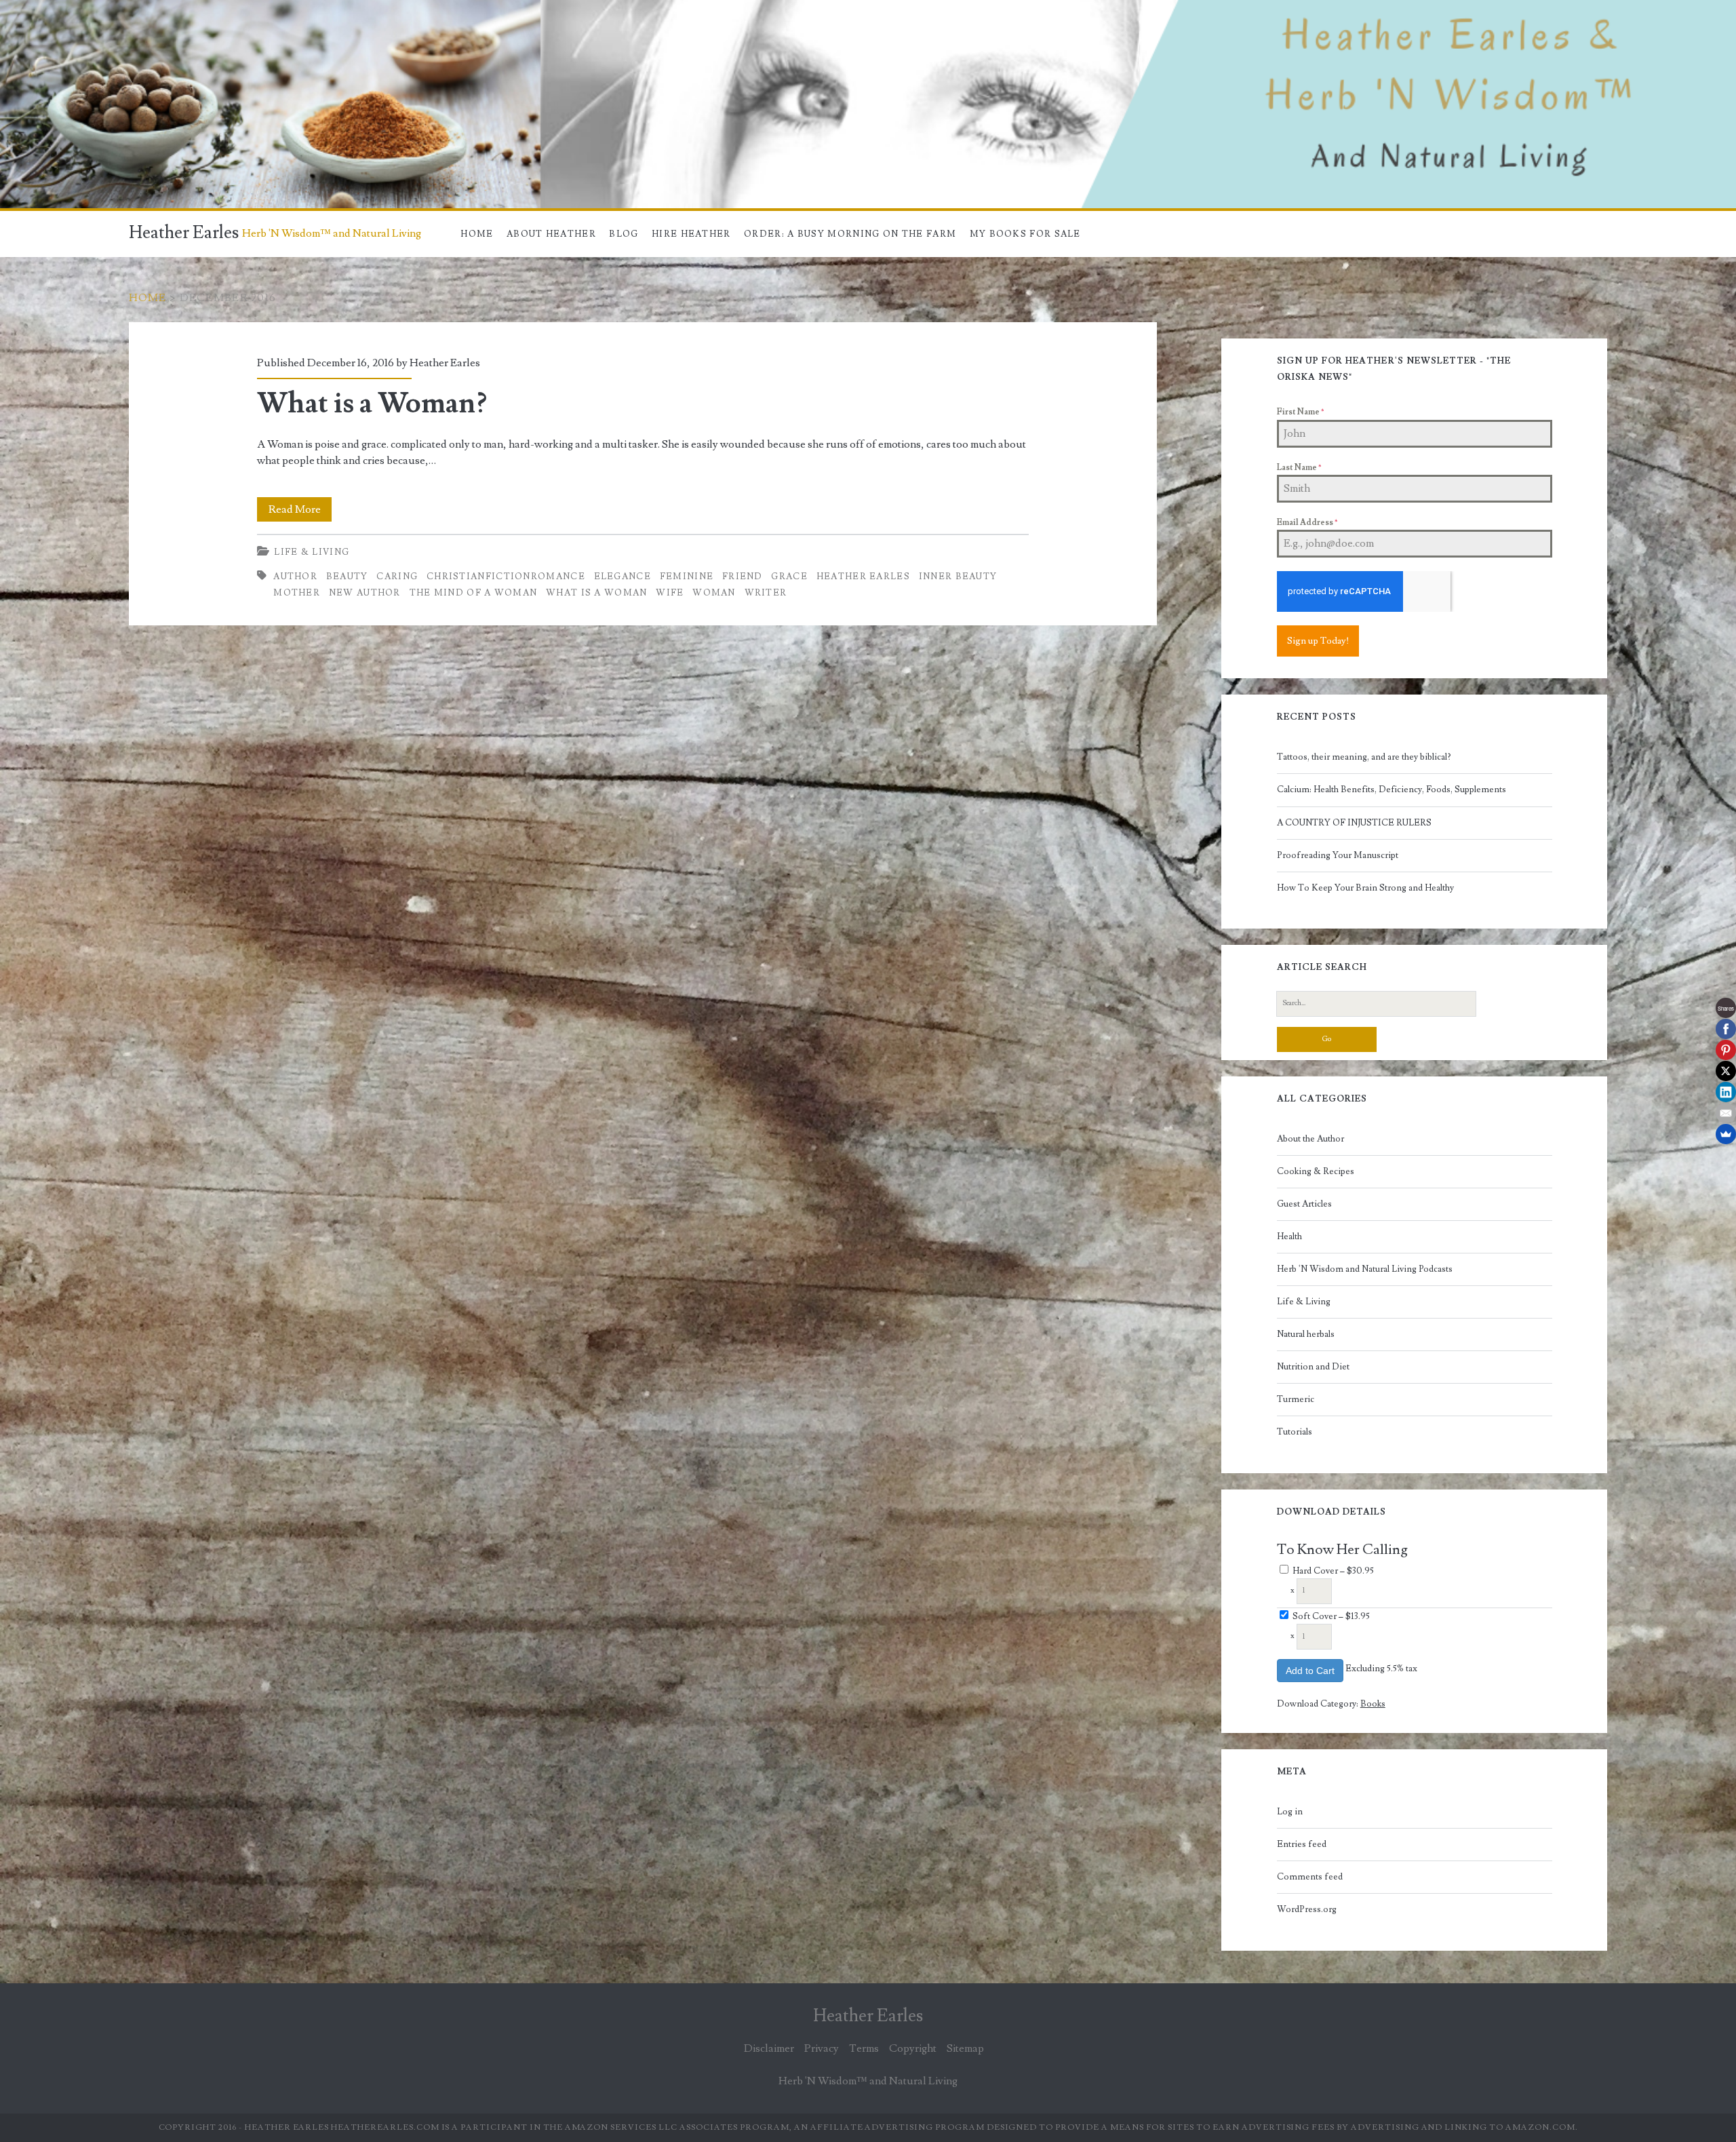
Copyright (913, 2048)
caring (397, 577)
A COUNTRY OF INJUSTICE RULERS (1354, 823)
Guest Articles (1304, 1204)
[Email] (1726, 1113)
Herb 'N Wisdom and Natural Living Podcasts (1365, 1269)
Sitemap (965, 2048)
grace (789, 577)
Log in (1290, 1812)
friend (743, 577)
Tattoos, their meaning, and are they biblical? (1364, 757)
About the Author (1310, 1139)
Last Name (1299, 468)
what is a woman (597, 593)
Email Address (1307, 523)
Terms (864, 2048)
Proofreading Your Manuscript (1338, 855)
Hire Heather (691, 234)
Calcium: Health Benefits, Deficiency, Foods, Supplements (1392, 790)
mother (297, 593)
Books (1373, 1704)
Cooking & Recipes (1316, 1171)
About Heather (551, 234)
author (295, 577)
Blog (624, 234)
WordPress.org (1307, 1909)
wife (670, 593)
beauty (347, 577)
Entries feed (1302, 1844)
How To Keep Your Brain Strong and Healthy (1365, 888)
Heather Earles (184, 233)
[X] (1726, 1071)
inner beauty (958, 577)
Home (477, 234)
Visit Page (23, 8)
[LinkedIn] (1726, 1092)
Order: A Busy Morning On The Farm (850, 234)
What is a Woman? (372, 404)
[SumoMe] (1726, 1134)
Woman (714, 593)
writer (766, 593)
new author (365, 593)
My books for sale (1025, 234)
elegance (623, 577)
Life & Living (312, 552)
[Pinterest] (1726, 1050)
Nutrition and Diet (1313, 1367)
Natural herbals (1306, 1334)
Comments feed (1310, 1877)
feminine (687, 577)
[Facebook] (1726, 1029)
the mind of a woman (474, 593)
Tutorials (1295, 1432)
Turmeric (1296, 1399)
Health (1289, 1236)
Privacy (822, 2048)
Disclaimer (769, 2048)
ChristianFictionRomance (506, 577)
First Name (1300, 412)
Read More (300, 512)
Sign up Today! (1318, 641)
